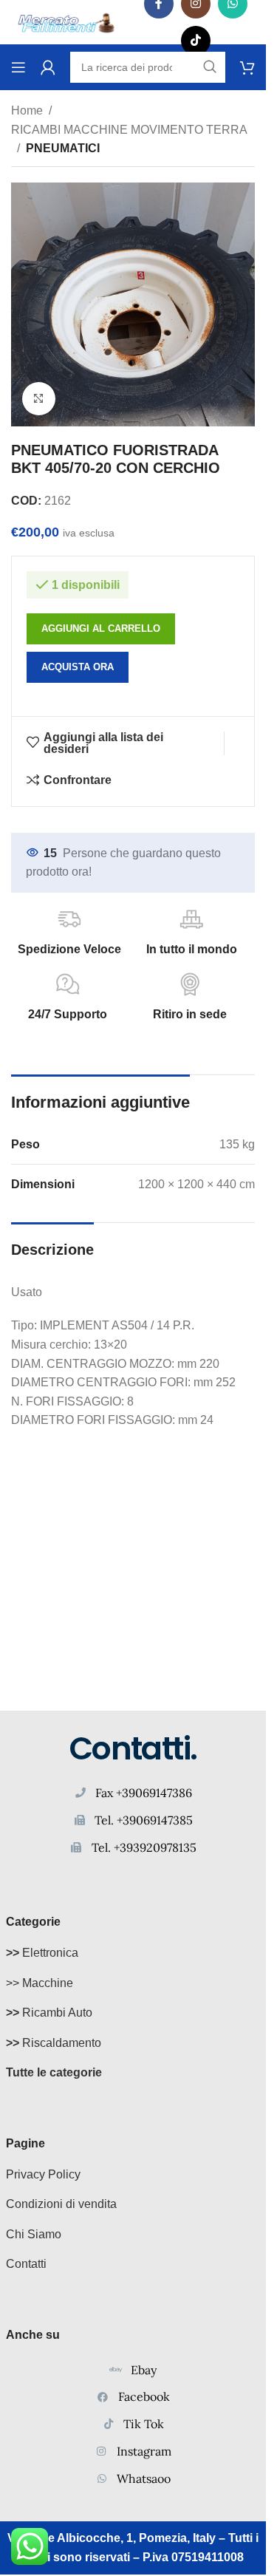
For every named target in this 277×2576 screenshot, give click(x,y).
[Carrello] (247, 67)
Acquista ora (78, 667)
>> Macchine (40, 1983)
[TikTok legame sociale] (196, 41)
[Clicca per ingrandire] (39, 399)
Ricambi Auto (49, 2013)
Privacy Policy (43, 2174)
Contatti (26, 2264)
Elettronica (42, 1953)
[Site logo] (66, 21)
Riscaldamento (54, 2043)
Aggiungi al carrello (101, 628)
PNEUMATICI (63, 148)
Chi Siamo (34, 2234)
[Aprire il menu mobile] (18, 67)
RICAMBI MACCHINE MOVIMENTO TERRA (129, 130)
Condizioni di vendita (61, 2204)
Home (27, 110)
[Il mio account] (48, 67)
